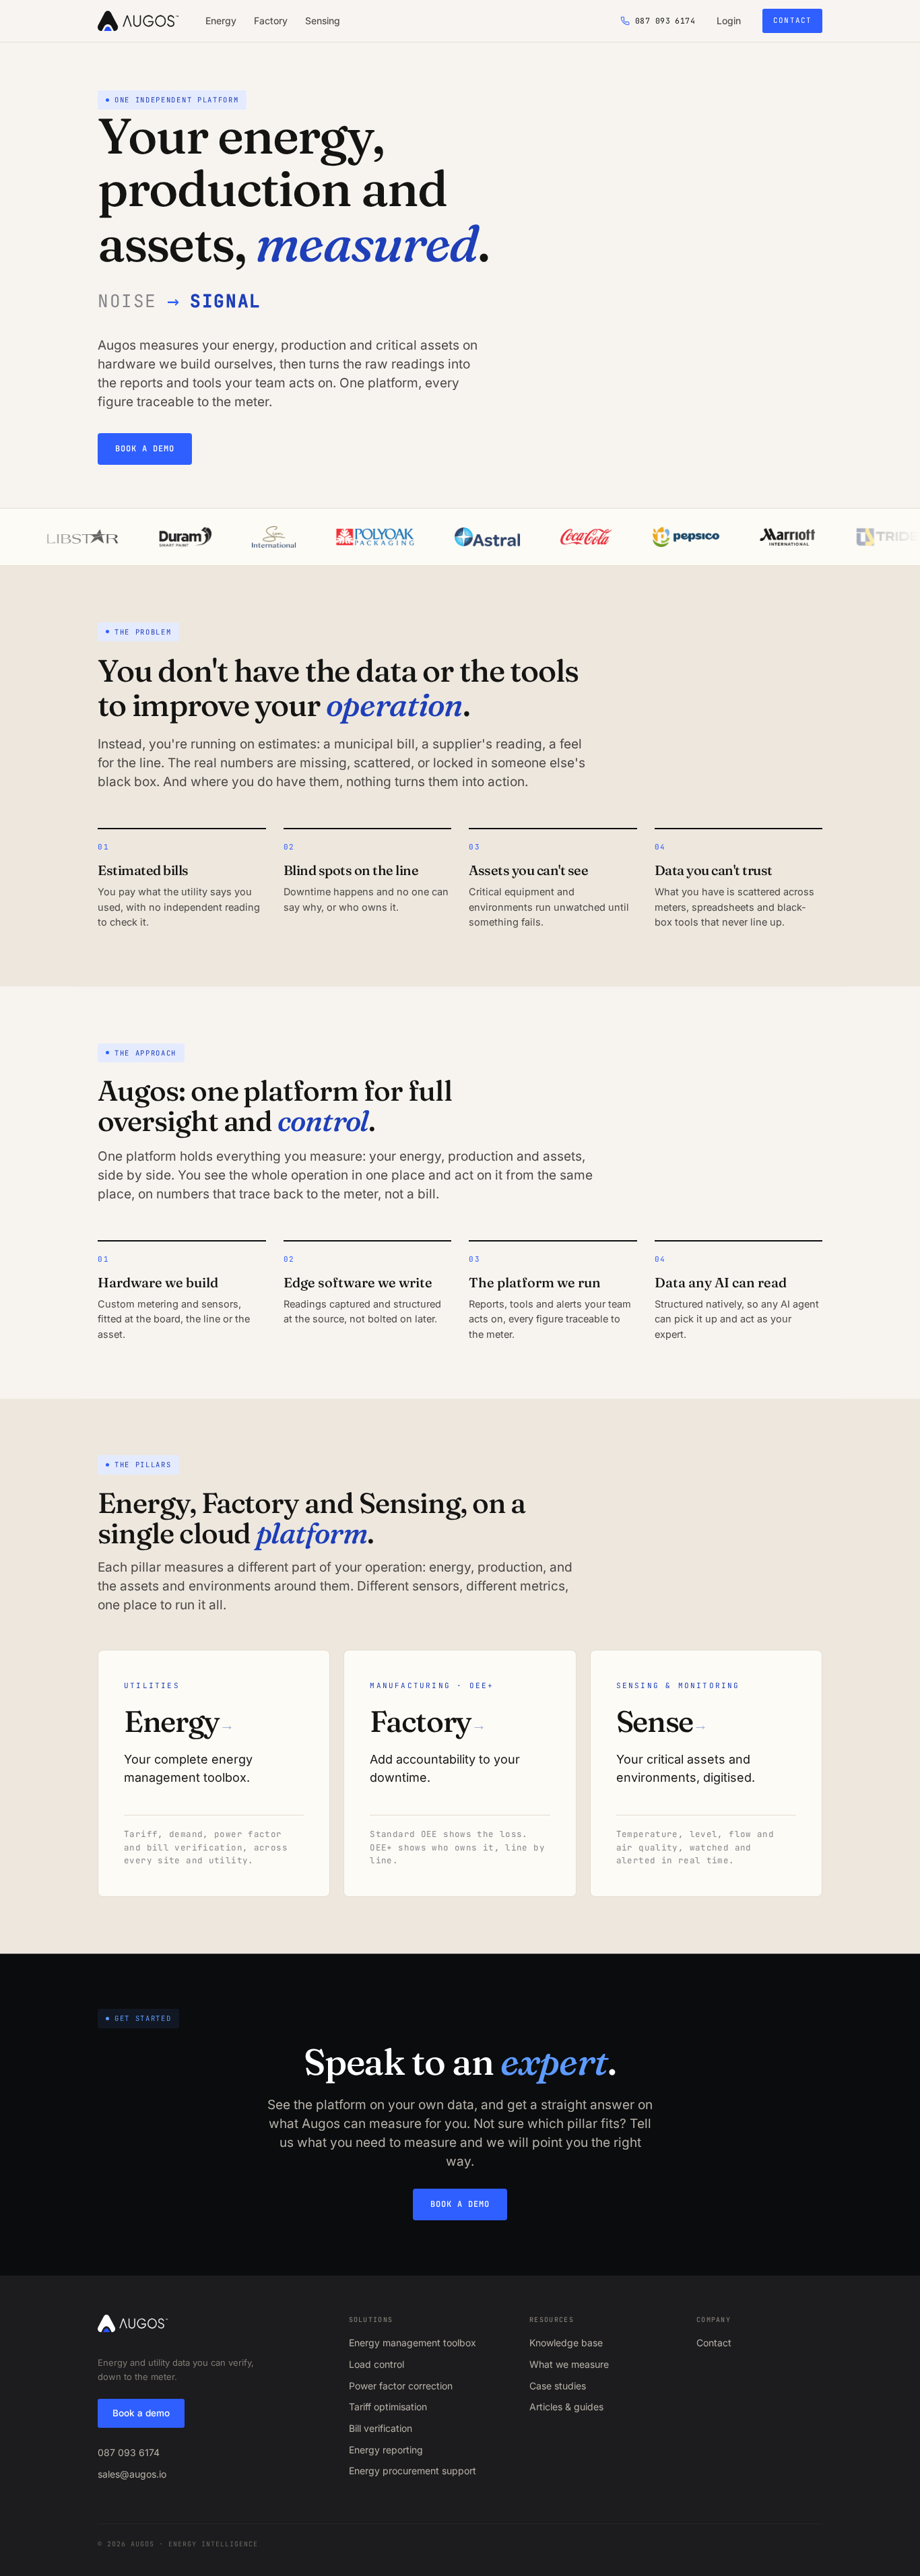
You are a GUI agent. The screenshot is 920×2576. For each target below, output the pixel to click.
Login (729, 21)
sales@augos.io (132, 2474)
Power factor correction (401, 2386)
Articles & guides (566, 2407)
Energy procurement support (413, 2471)
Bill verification (381, 2428)
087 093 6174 (129, 2452)
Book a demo (145, 449)
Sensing (323, 21)
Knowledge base (566, 2343)
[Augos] (138, 21)
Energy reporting (386, 2450)
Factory (271, 21)
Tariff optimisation (388, 2407)
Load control (376, 2364)
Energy (221, 21)
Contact (792, 20)
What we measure (569, 2364)
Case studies (558, 2386)
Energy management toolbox (413, 2343)
